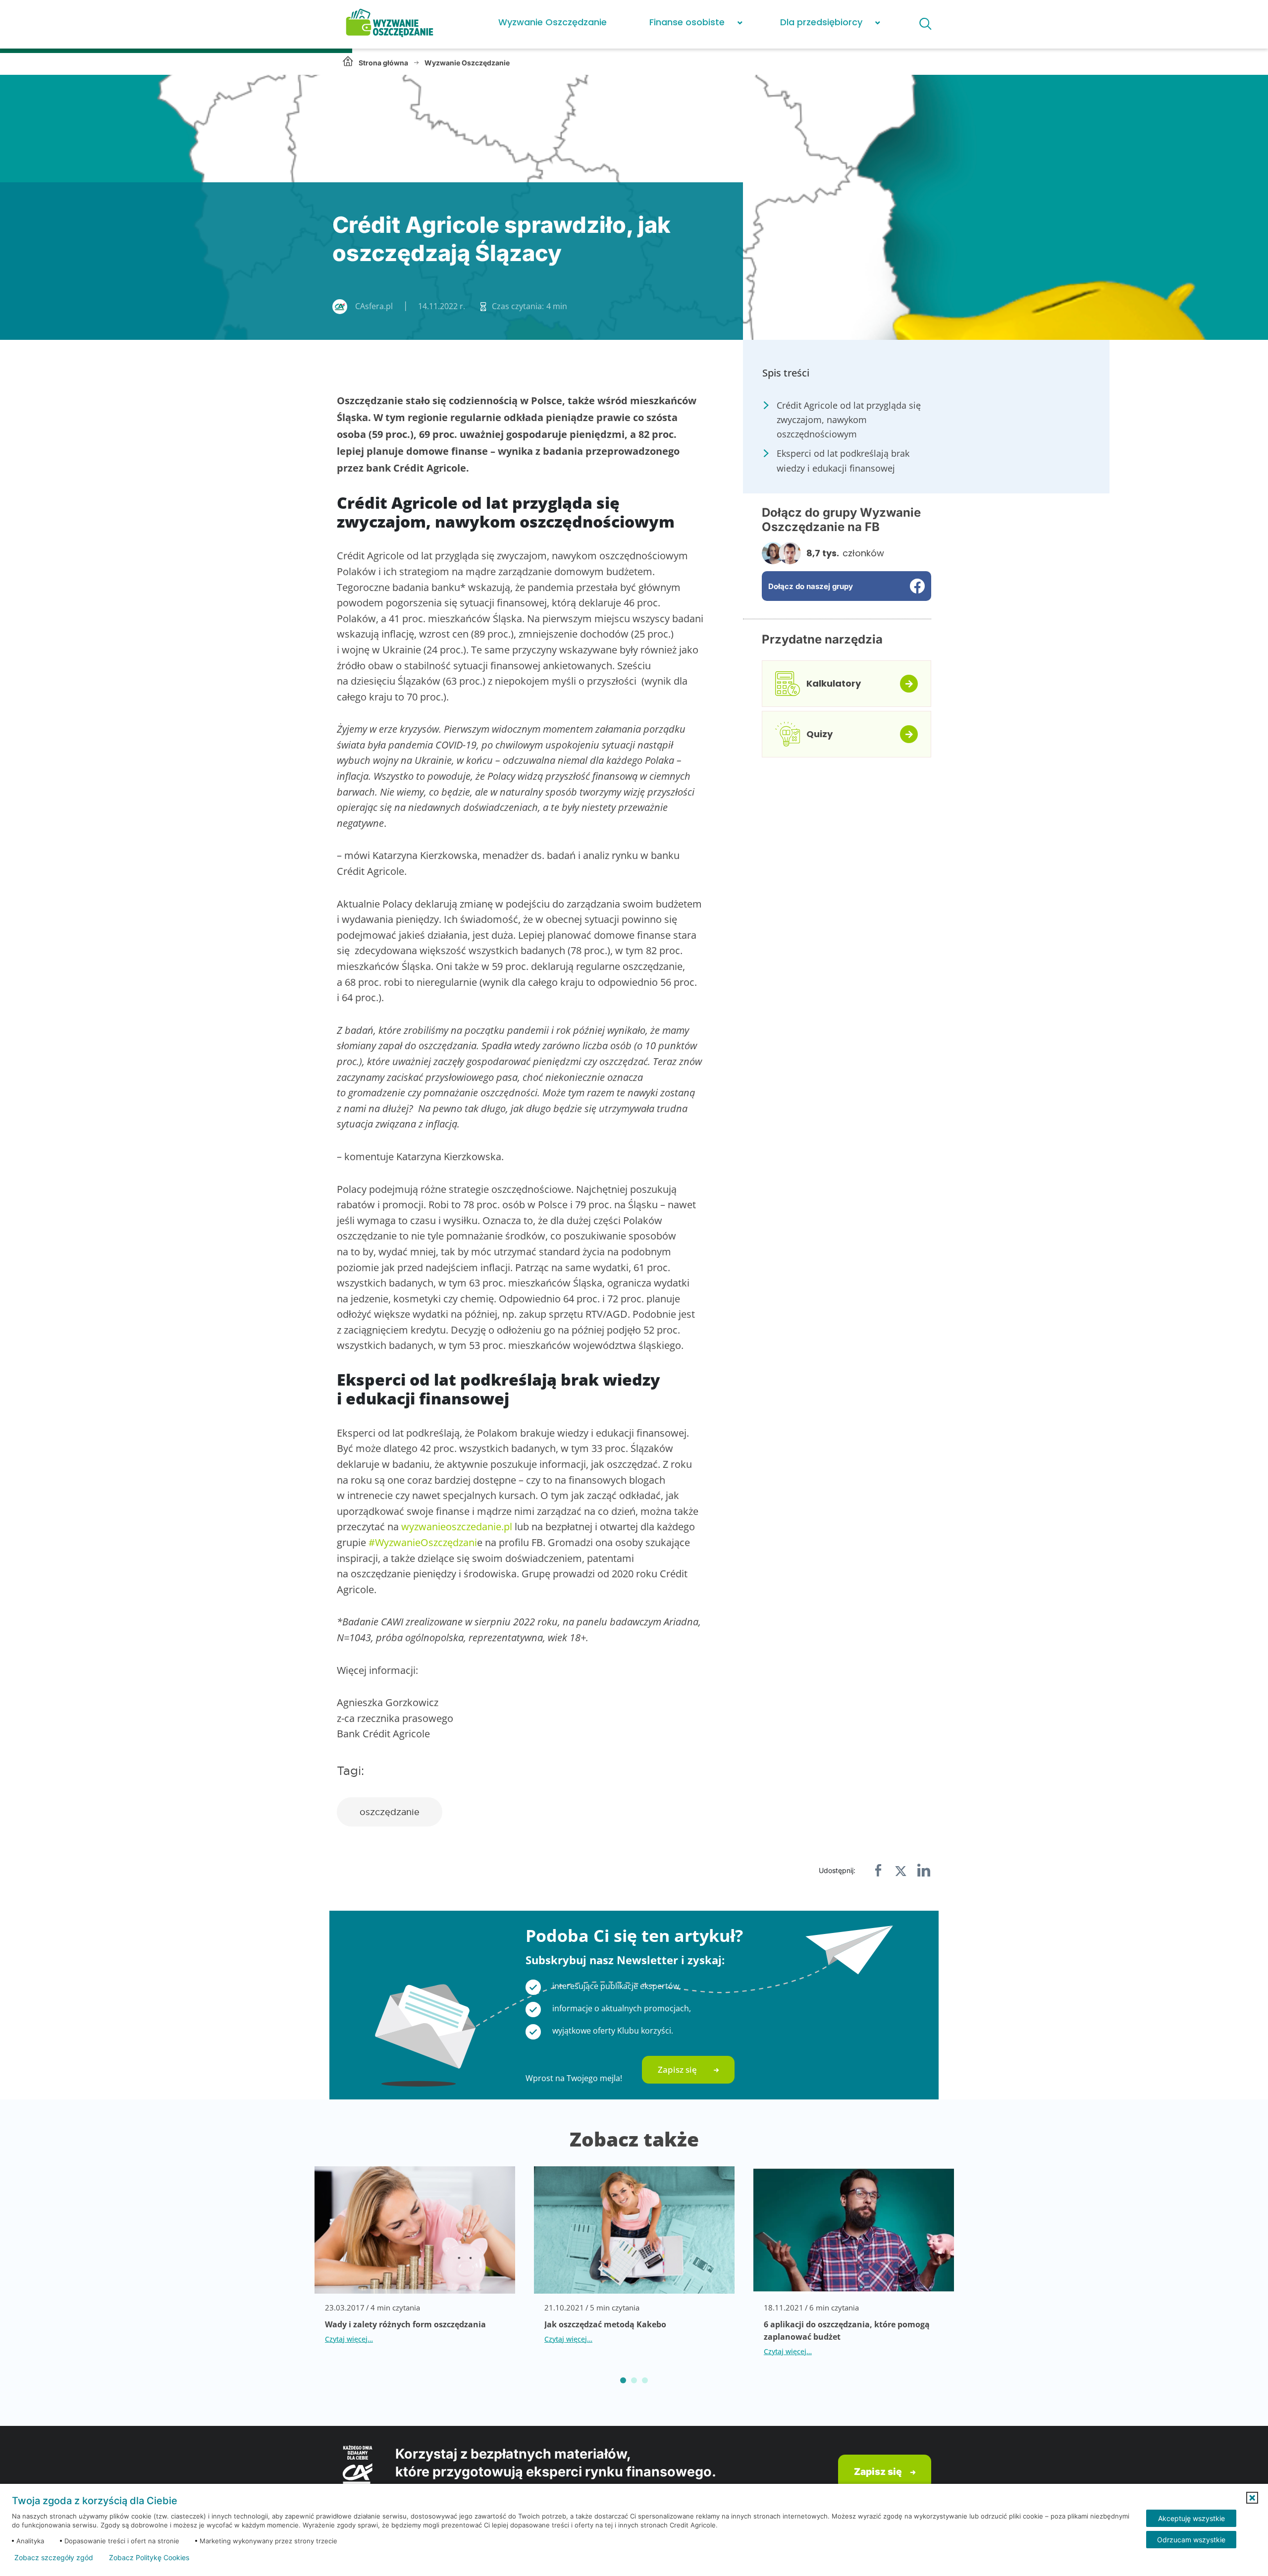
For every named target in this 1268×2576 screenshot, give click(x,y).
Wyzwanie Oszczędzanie (553, 22)
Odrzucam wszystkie (1191, 2540)
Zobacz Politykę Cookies (149, 2558)
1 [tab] (623, 2380)
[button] (1252, 2498)
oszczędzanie (390, 1812)
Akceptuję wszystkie (1191, 2518)
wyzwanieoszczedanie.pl (457, 1527)
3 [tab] (645, 2380)
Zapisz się (677, 2069)
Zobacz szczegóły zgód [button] (54, 2558)
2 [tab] (634, 2380)
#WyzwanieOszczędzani (423, 1542)
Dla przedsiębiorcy (821, 22)
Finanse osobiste (687, 22)
